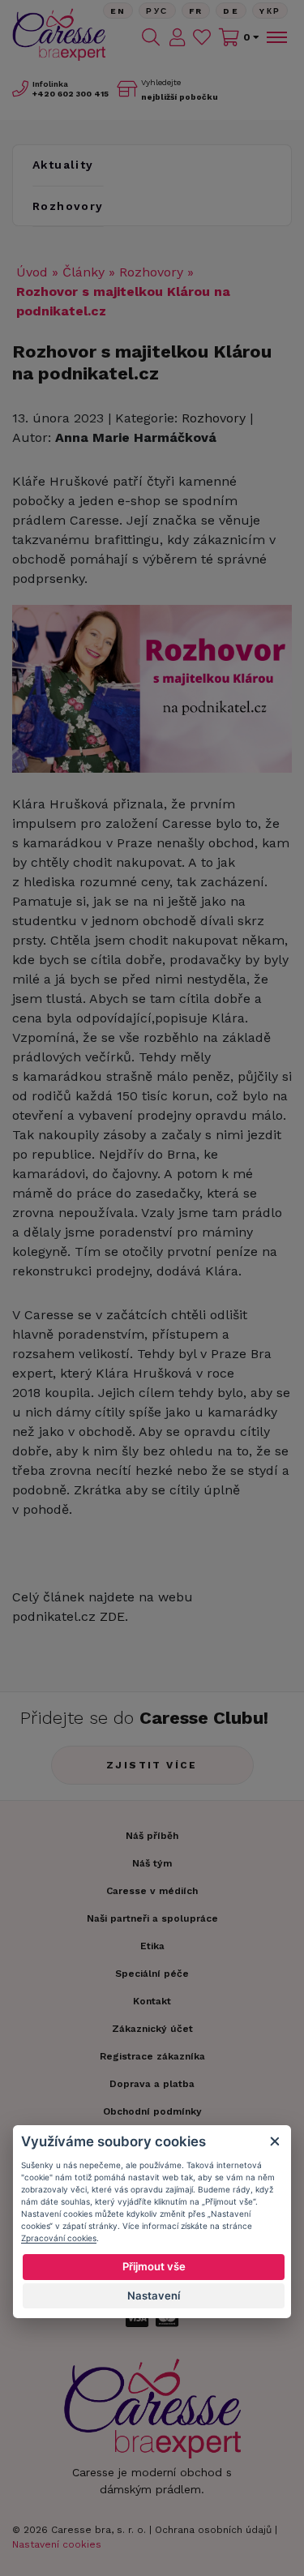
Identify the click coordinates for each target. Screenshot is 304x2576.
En (118, 11)
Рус (157, 11)
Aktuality (63, 165)
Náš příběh (152, 1836)
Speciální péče (152, 1974)
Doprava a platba (152, 2084)
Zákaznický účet (152, 2029)
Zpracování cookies (59, 2238)
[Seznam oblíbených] (202, 37)
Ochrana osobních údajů (213, 2530)
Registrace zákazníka (152, 2056)
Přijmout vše (154, 2266)
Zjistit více (152, 1765)
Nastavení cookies (57, 2544)
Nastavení (154, 2295)
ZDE (112, 1616)
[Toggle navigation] (276, 37)
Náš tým (152, 1863)
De (231, 11)
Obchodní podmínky (152, 2111)
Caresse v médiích (152, 1891)
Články (83, 272)
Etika (152, 1946)
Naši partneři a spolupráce (152, 1918)
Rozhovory (68, 206)
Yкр (270, 11)
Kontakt (152, 2001)
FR (196, 11)
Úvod (32, 272)
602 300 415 (71, 94)
